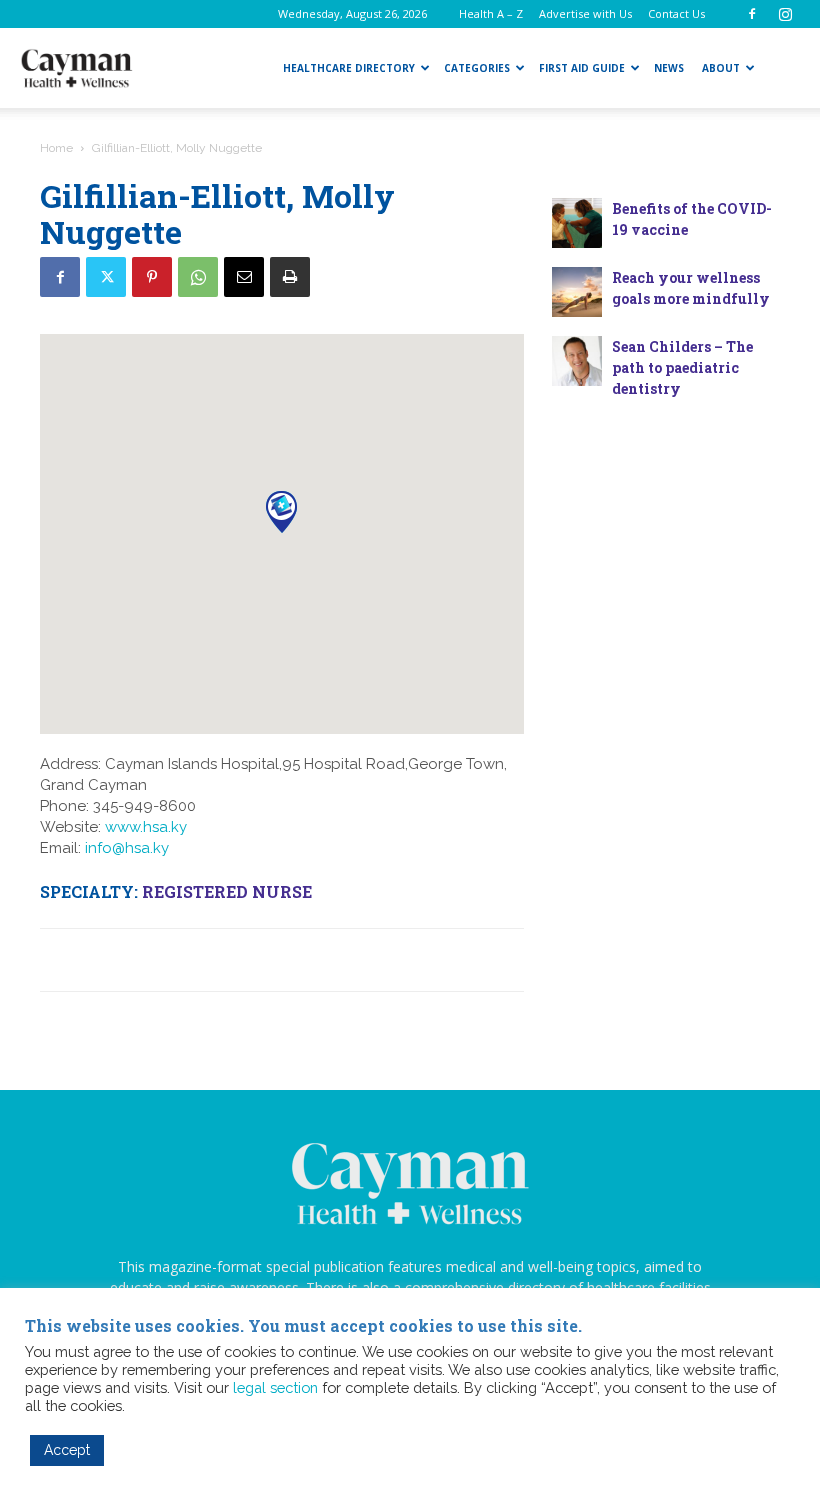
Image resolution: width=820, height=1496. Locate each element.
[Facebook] (752, 14)
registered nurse (227, 891)
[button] (281, 511)
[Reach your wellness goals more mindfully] (577, 292)
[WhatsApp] (198, 277)
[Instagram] (785, 14)
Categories (477, 68)
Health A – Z (491, 13)
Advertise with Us (585, 13)
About (721, 68)
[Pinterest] (152, 277)
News (669, 68)
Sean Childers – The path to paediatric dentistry (682, 367)
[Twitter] (106, 277)
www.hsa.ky (146, 827)
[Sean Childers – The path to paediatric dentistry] (577, 361)
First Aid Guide (582, 68)
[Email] (244, 277)
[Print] (290, 277)
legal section (275, 1387)
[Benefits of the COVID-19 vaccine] (577, 223)
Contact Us (676, 13)
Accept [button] (67, 1450)
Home (56, 148)
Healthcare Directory (349, 68)
